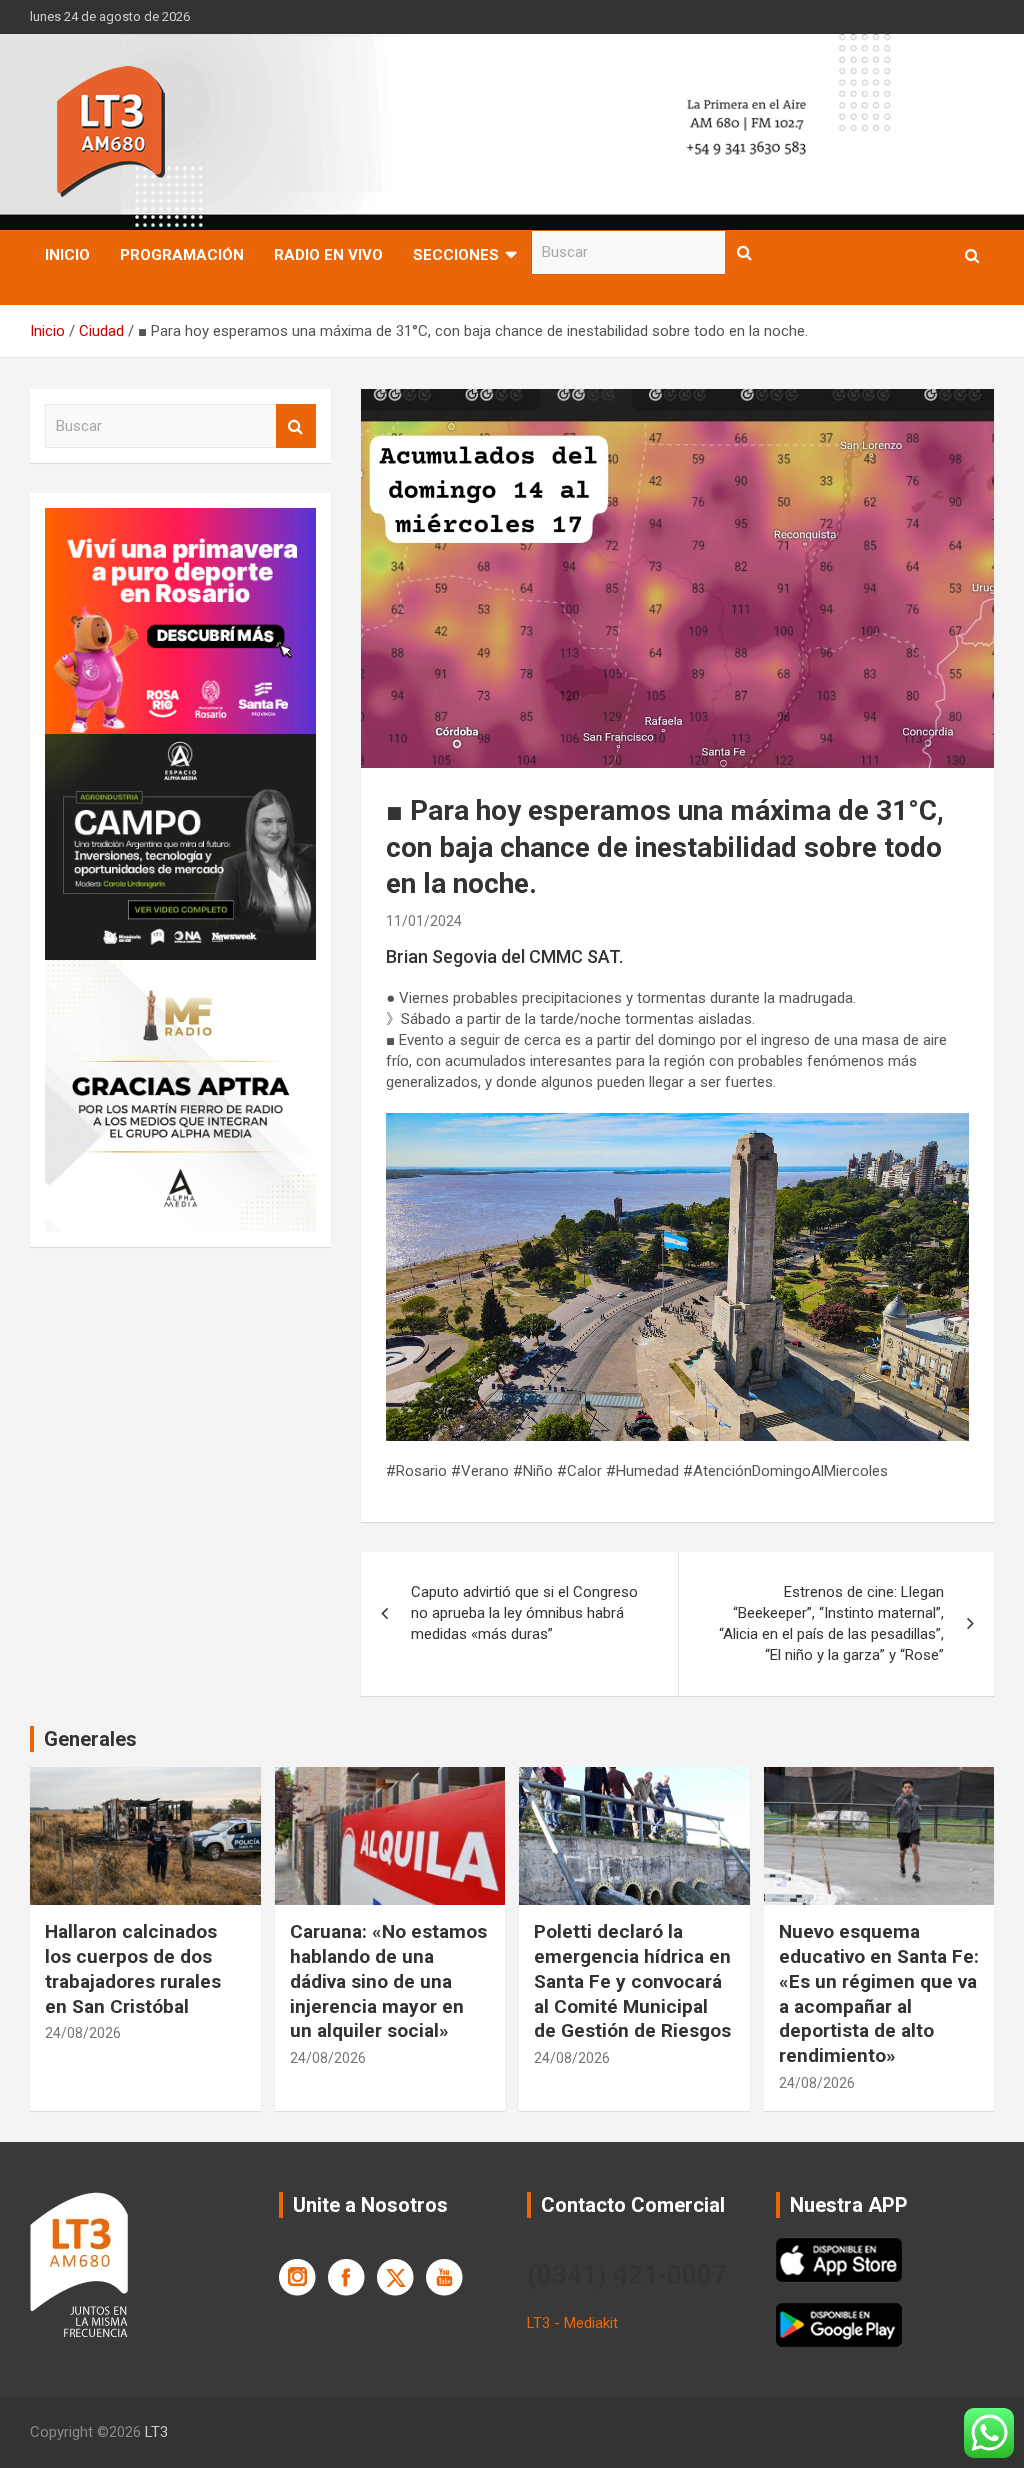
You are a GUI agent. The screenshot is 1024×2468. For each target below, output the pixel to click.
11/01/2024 (424, 921)
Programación (182, 255)
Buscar (745, 252)
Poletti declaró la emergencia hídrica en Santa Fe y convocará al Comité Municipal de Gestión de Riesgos (632, 1981)
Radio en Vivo (328, 255)
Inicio (67, 255)
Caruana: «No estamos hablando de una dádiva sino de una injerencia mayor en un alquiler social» (388, 1981)
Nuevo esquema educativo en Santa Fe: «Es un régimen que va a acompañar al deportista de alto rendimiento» (879, 1993)
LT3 (156, 2432)
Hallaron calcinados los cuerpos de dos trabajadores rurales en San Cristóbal (133, 1968)
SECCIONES (456, 255)
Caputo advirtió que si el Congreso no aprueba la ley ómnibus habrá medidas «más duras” (524, 1613)
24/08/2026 (83, 2033)
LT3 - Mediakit (572, 2323)
